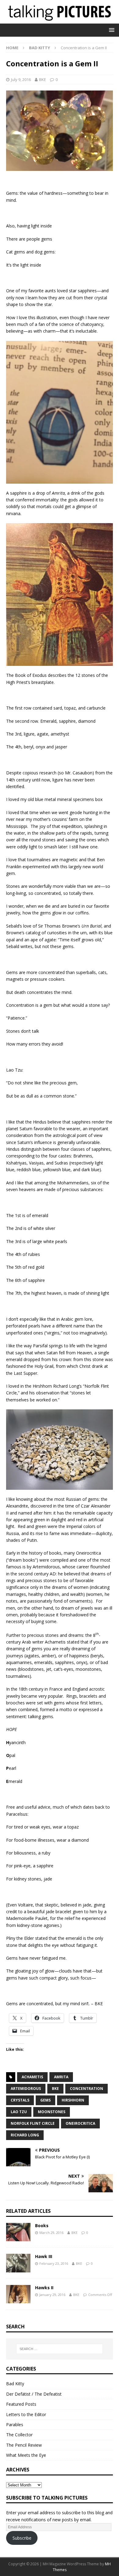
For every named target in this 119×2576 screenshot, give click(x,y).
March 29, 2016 (51, 2233)
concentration (87, 2089)
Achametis (32, 2077)
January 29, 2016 (52, 2295)
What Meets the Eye (26, 2455)
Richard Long (25, 2135)
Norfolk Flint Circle (33, 2123)
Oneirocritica (80, 2123)
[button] (111, 30)
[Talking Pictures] (60, 20)
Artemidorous (26, 2089)
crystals (20, 2100)
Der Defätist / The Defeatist (34, 2394)
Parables (15, 2425)
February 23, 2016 (54, 2263)
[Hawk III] (18, 2263)
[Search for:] (60, 2349)
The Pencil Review (24, 2445)
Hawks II (44, 2288)
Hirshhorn (73, 2100)
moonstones (52, 2112)
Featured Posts (21, 2404)
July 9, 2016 (21, 79)
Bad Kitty (15, 2384)
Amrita (61, 2077)
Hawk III (44, 2256)
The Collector (19, 2435)
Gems (45, 2100)
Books (42, 2225)
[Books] (18, 2232)
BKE (43, 79)
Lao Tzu (19, 2112)
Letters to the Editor (26, 2414)
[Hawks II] (18, 2294)
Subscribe (22, 2538)
